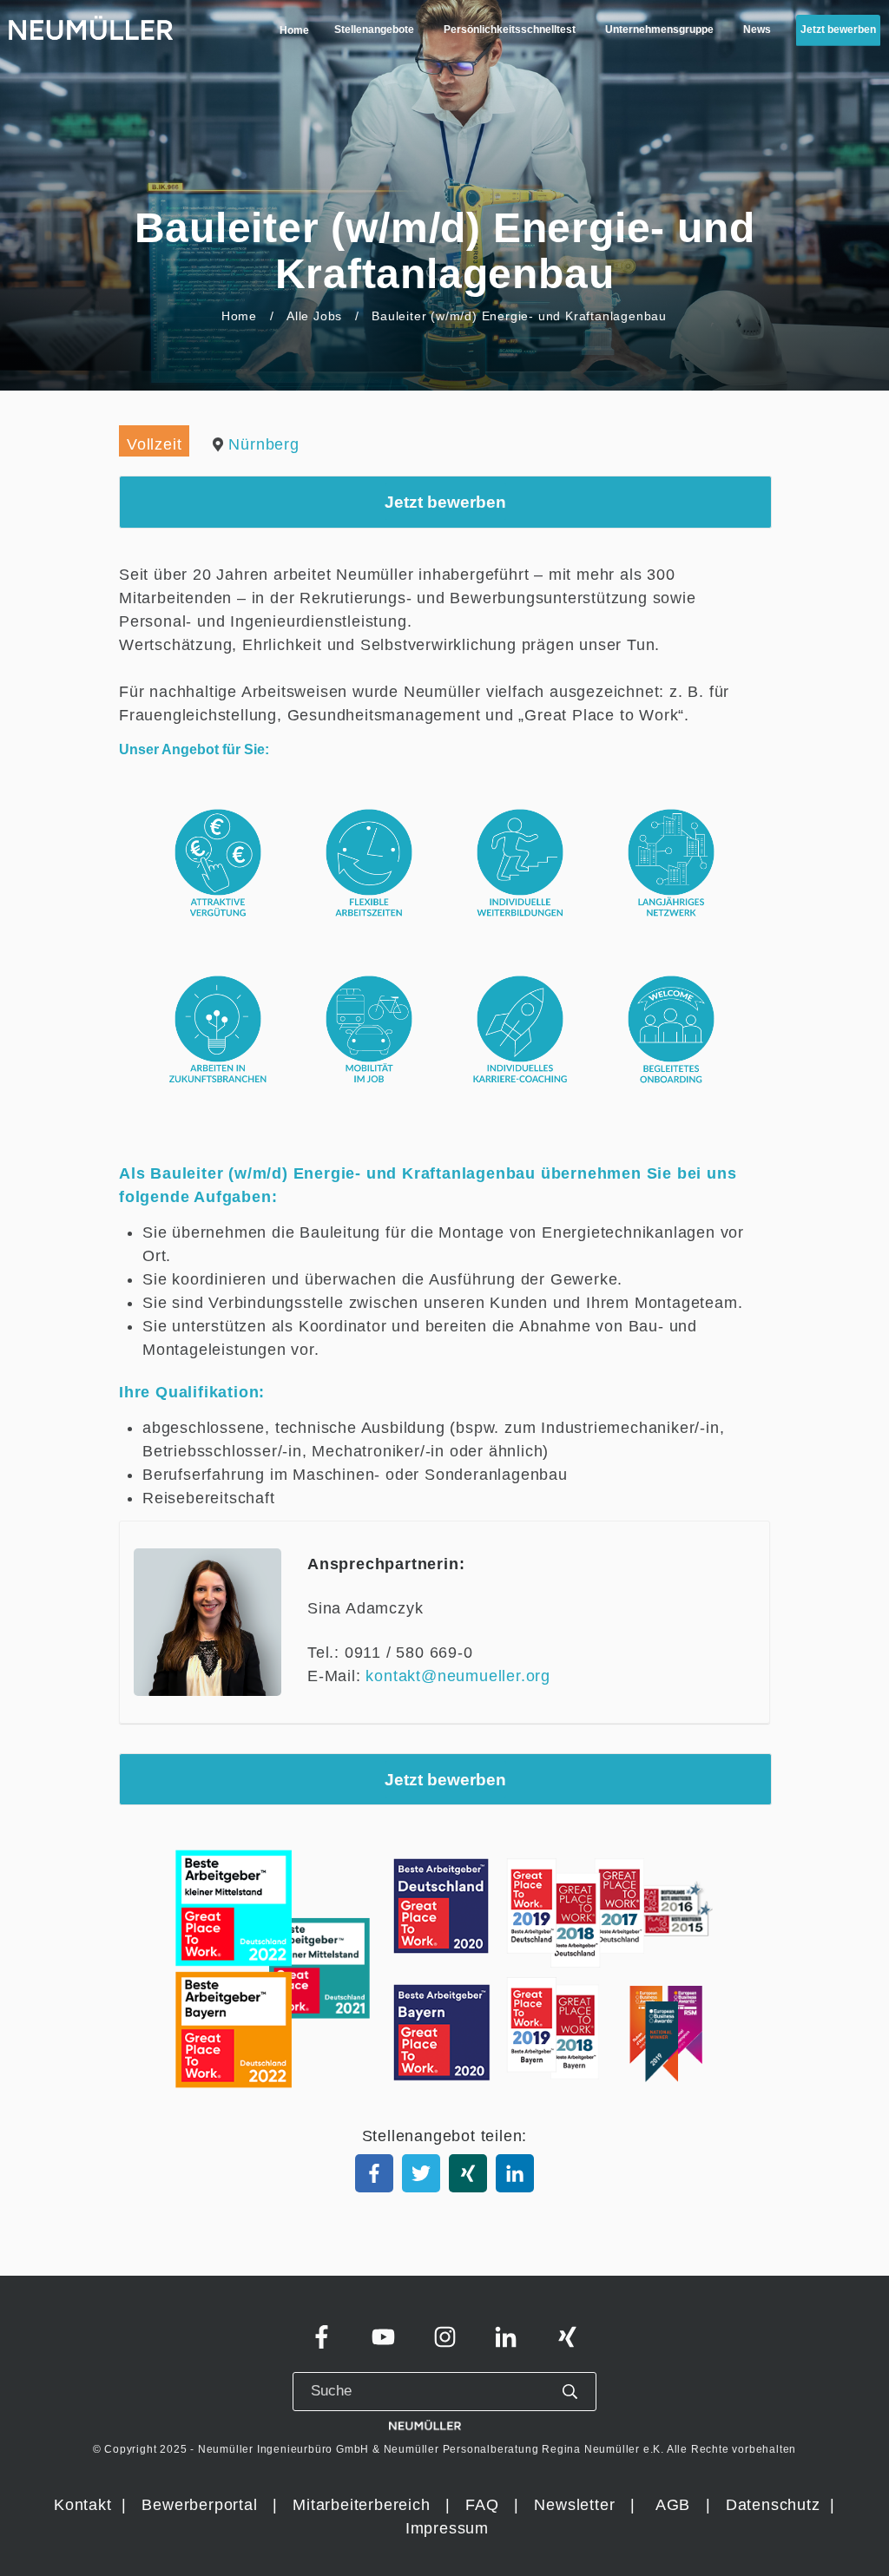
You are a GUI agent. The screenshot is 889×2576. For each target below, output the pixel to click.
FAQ (482, 2505)
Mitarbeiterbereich (364, 2505)
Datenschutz (776, 2505)
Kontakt (83, 2505)
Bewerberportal (199, 2505)
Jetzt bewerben (445, 502)
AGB (673, 2505)
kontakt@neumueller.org (458, 1676)
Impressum (447, 2528)
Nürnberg (263, 444)
